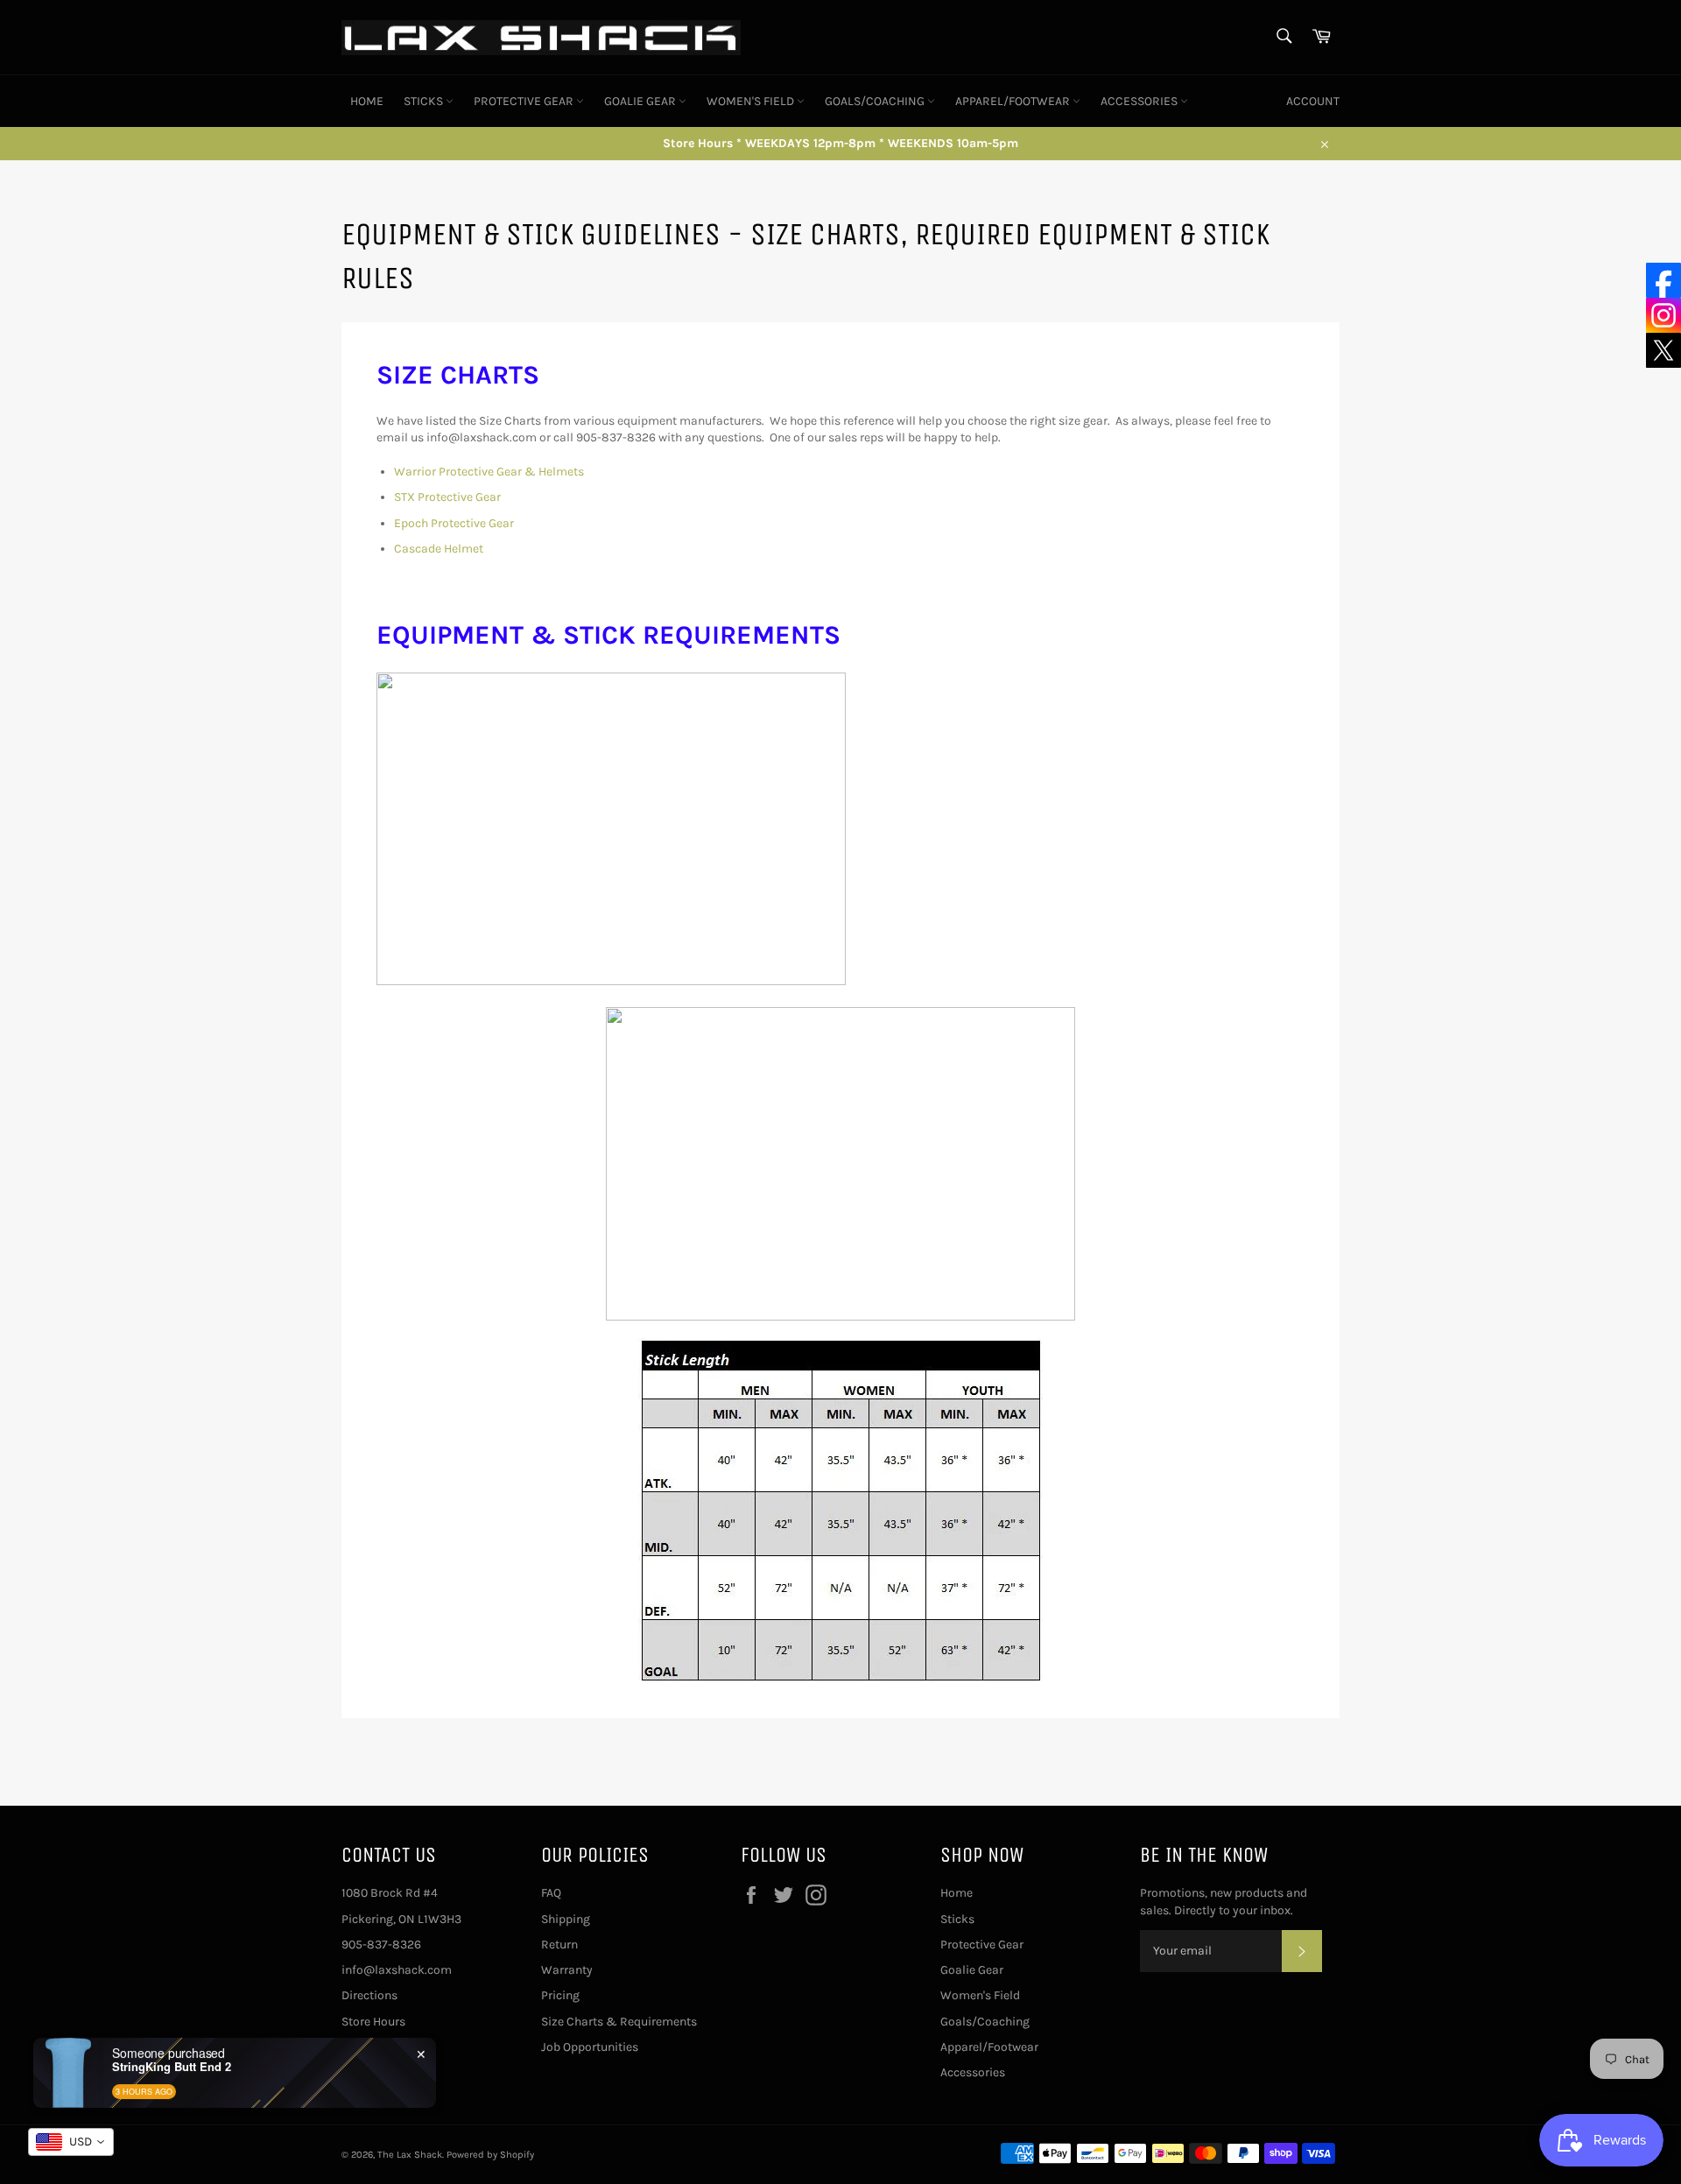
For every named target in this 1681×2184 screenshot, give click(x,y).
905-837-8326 (381, 1944)
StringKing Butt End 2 (172, 2067)
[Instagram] (1663, 315)
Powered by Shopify (490, 2155)
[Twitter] (1663, 350)
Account (1313, 101)
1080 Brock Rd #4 (390, 1893)
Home (367, 101)
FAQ (551, 1893)
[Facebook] (1663, 280)
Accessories (1140, 101)
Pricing (560, 1995)
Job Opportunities (590, 2047)
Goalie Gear (641, 101)
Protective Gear (525, 101)
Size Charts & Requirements (619, 2022)
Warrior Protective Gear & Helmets (489, 472)
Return (559, 1944)
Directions (369, 1995)
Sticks (425, 101)
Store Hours (373, 2022)
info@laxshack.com (397, 1970)
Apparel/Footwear (1014, 101)
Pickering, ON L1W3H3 (401, 1919)
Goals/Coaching (876, 101)
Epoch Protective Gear (454, 523)
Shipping (566, 1919)
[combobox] (71, 2142)
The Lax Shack (410, 2155)
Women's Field (752, 101)
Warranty (567, 1970)
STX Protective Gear (447, 497)
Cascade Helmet (439, 549)
